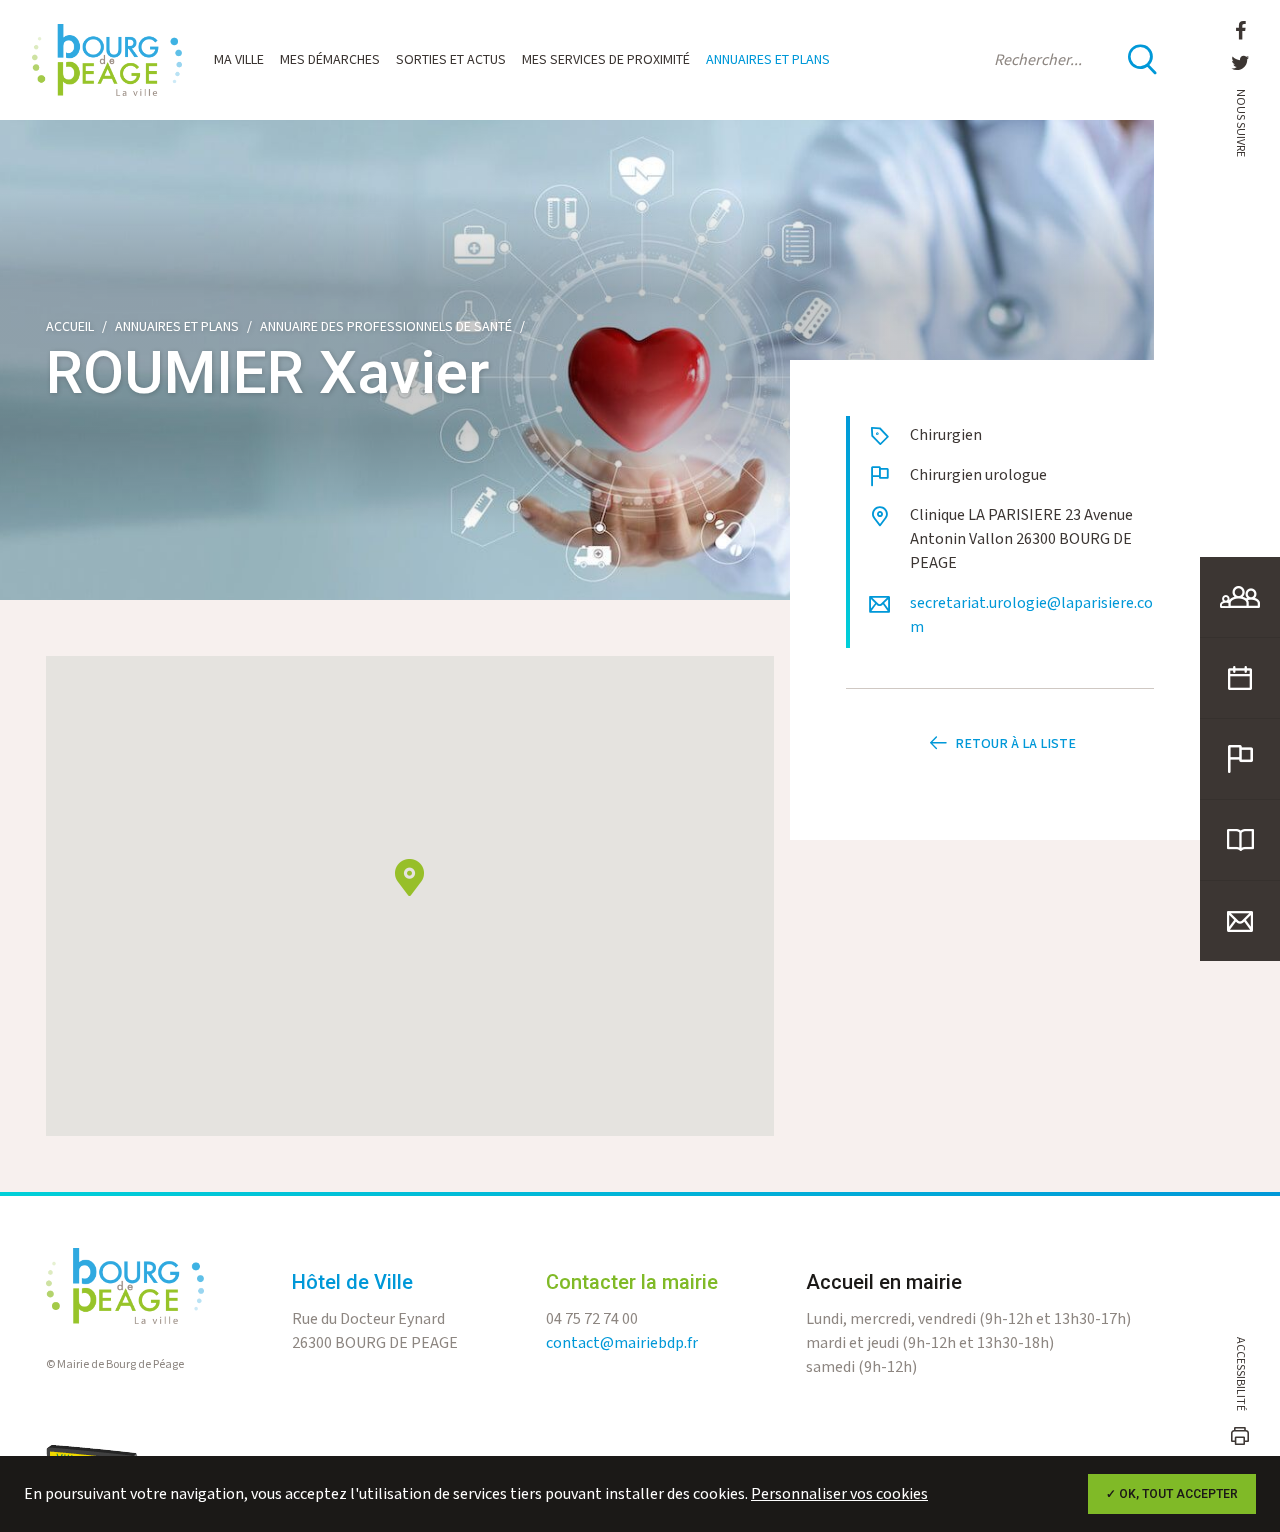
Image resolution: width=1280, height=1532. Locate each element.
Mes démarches (330, 60)
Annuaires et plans (768, 60)
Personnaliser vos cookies (839, 1494)
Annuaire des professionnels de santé (386, 327)
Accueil (70, 327)
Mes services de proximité (606, 60)
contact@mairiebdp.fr (622, 1343)
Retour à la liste (1015, 744)
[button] (409, 877)
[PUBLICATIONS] (1240, 840)
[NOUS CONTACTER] (1240, 921)
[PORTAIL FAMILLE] (1240, 597)
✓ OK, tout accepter (1172, 1494)
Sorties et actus (451, 60)
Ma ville (239, 60)
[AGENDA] (1240, 678)
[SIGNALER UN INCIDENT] (1240, 759)
